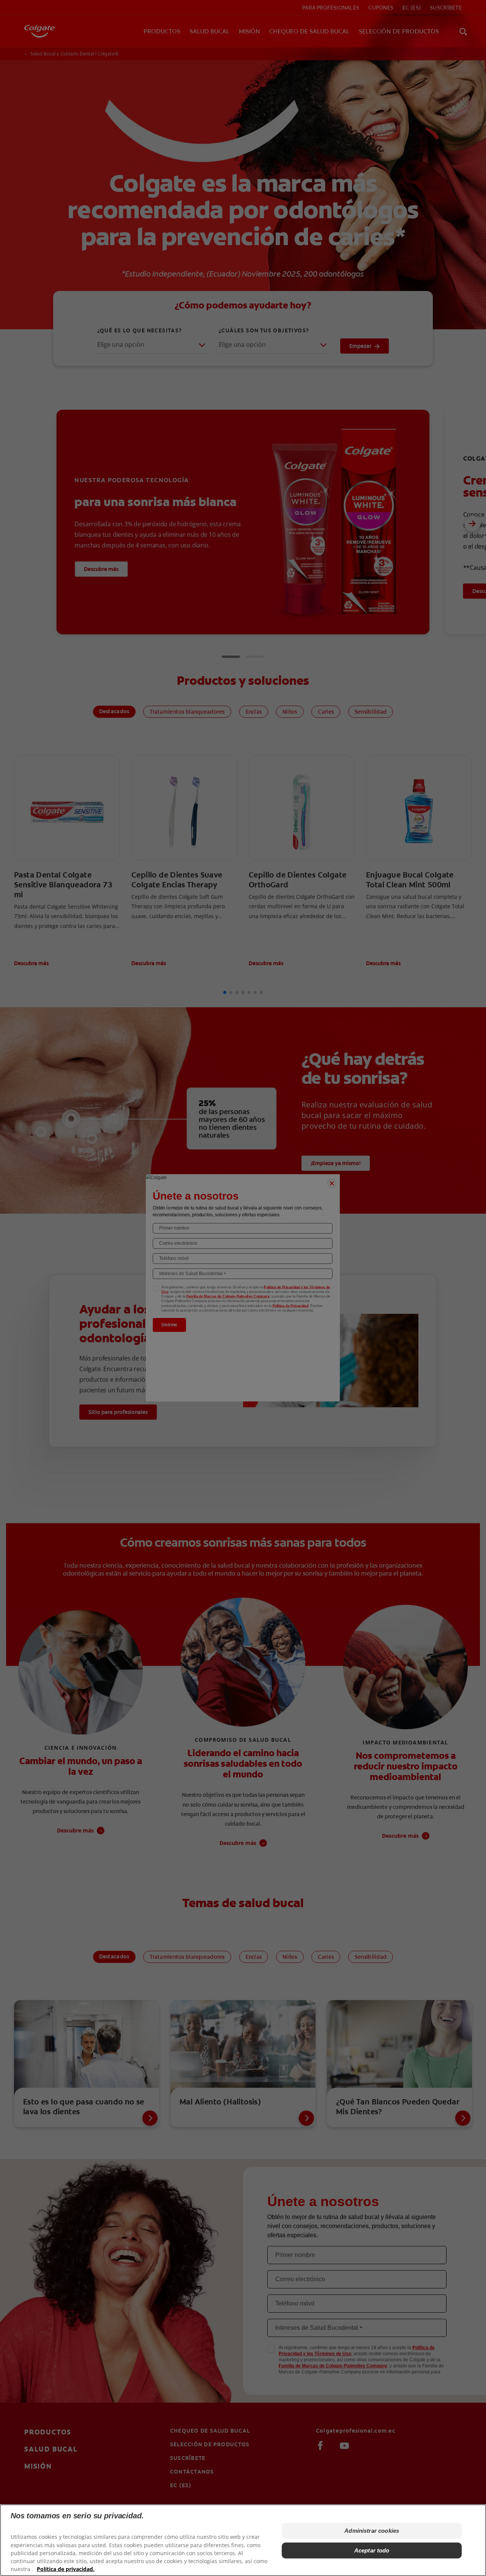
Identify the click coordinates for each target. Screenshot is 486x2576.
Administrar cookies (372, 2531)
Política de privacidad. (66, 2569)
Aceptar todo (372, 2550)
